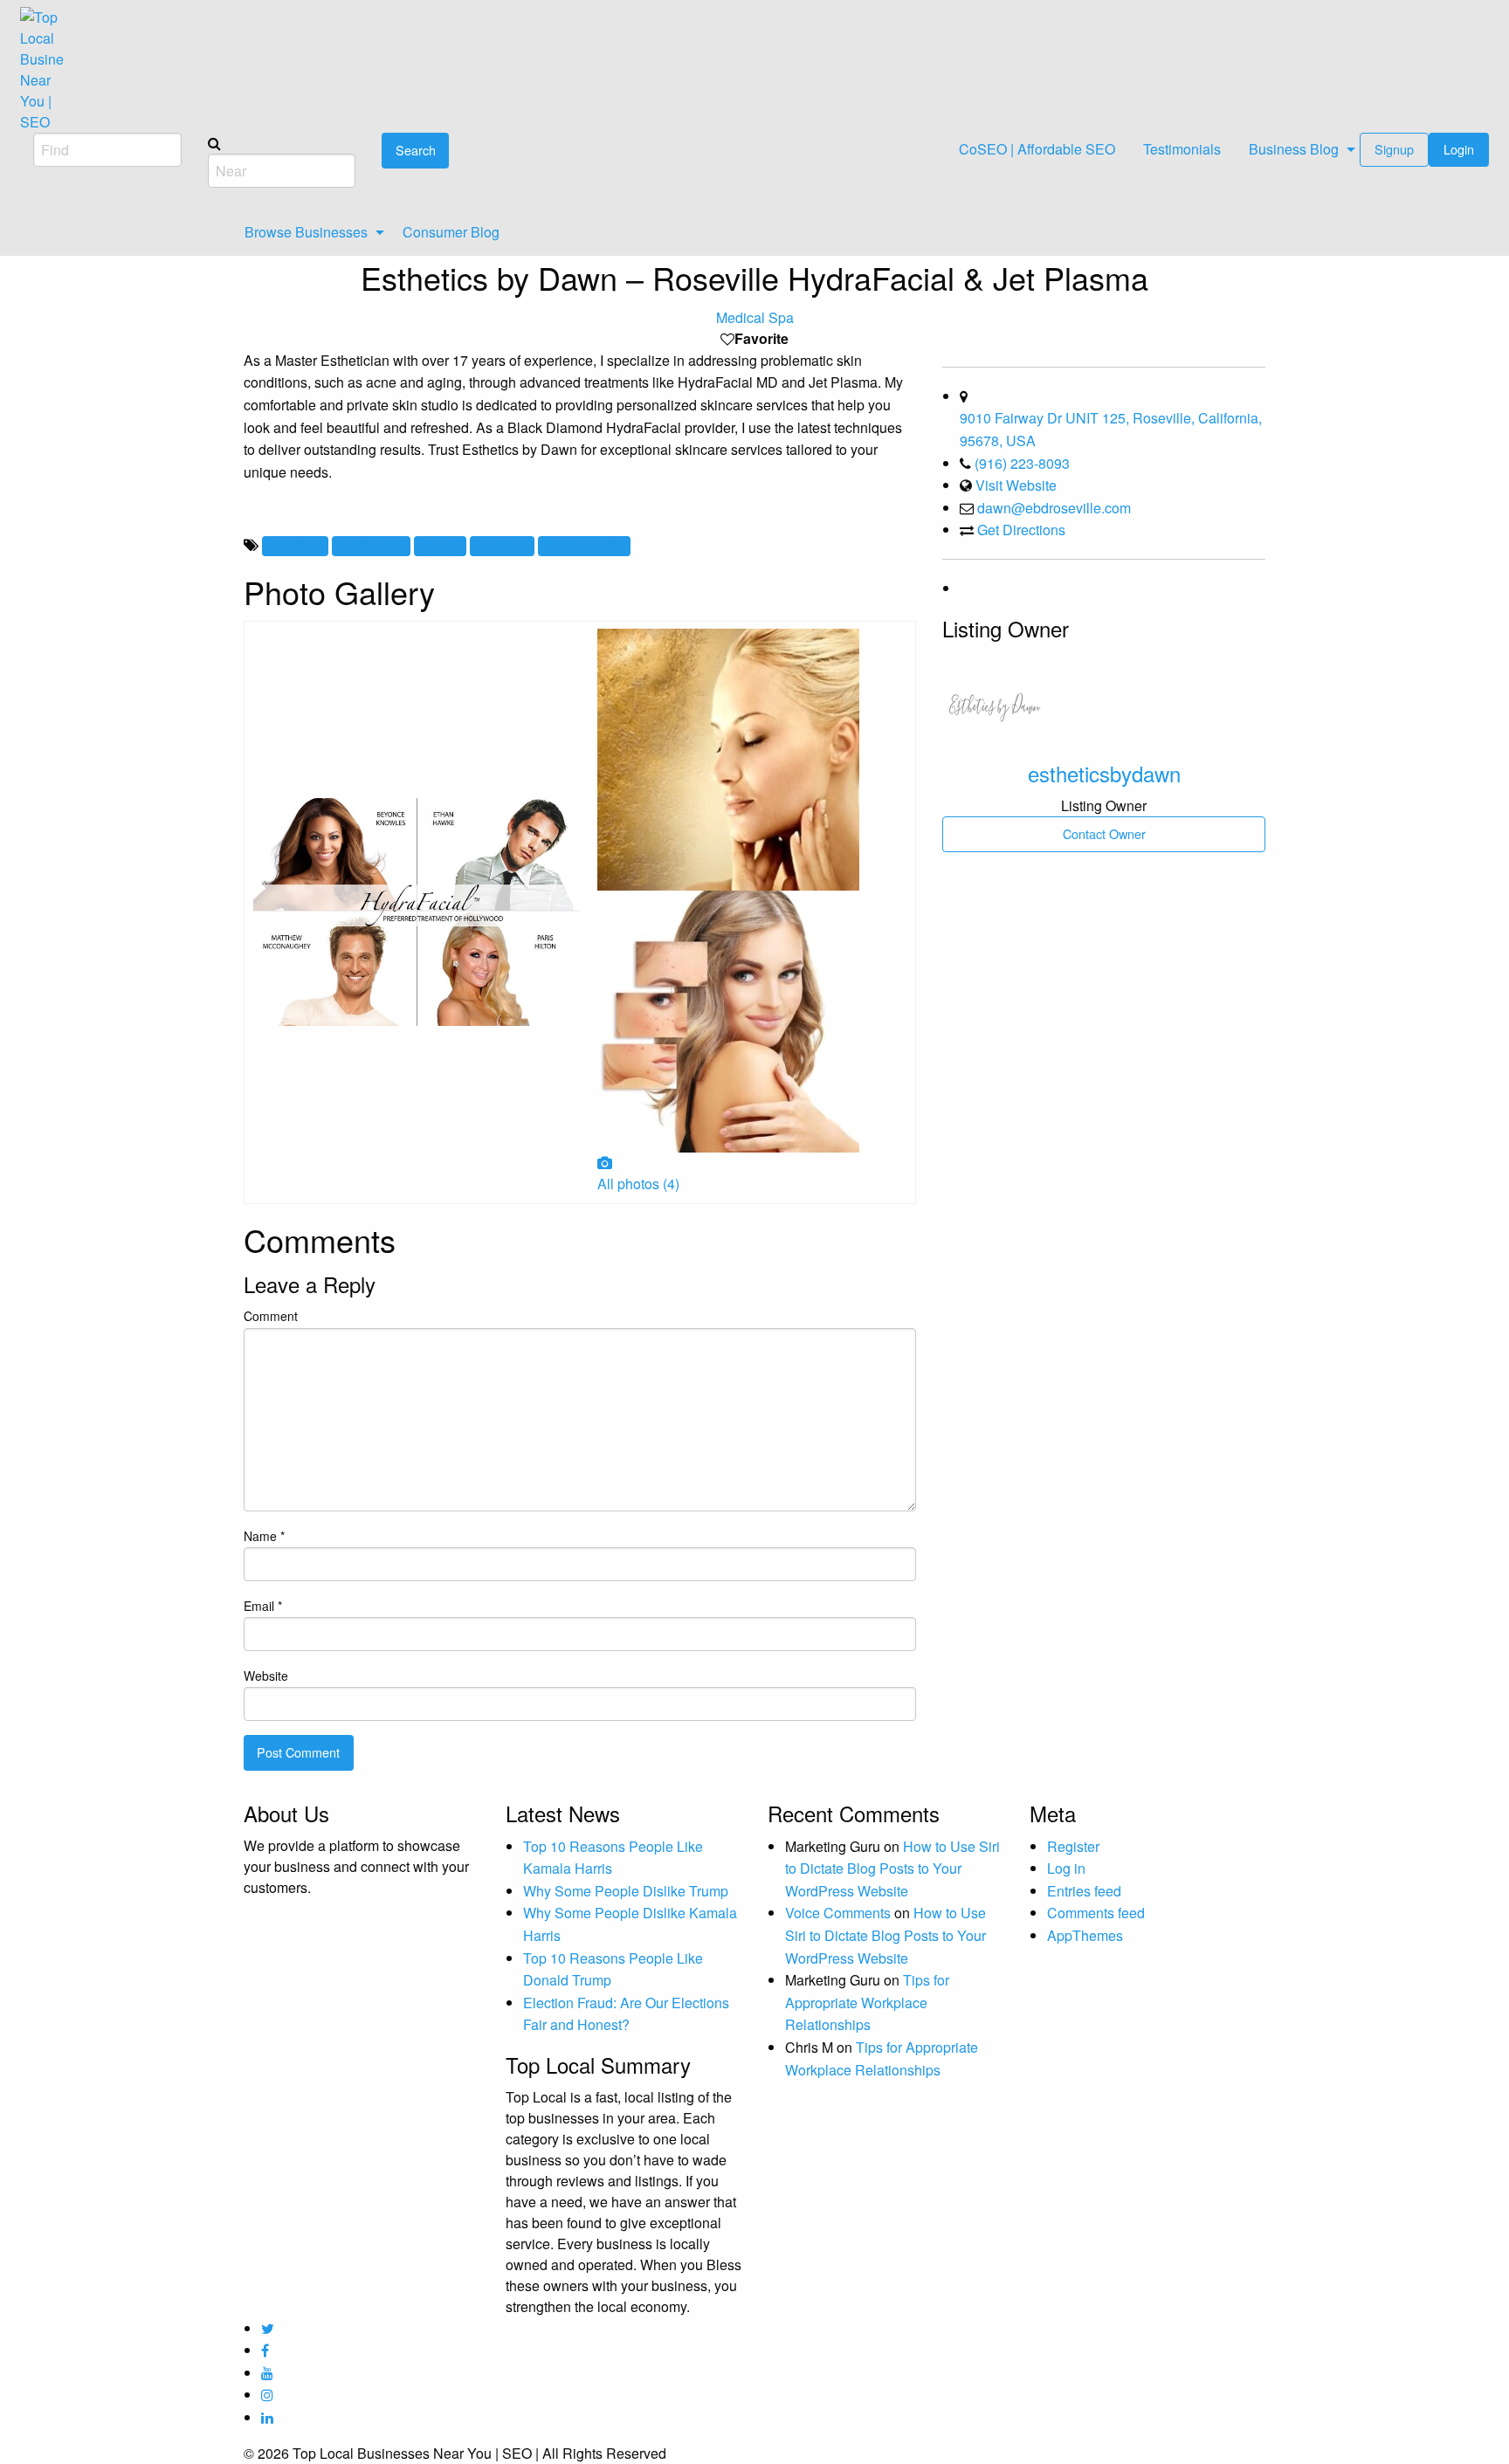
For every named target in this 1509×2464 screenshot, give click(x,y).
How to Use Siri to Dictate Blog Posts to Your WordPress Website (892, 1869)
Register (1073, 1846)
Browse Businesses (306, 232)
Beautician (295, 545)
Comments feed (1096, 1913)
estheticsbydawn (1104, 773)
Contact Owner (1104, 833)
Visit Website (1016, 485)
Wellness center (584, 545)
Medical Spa (755, 317)
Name (264, 1536)
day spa (440, 545)
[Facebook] (961, 588)
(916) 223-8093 (1022, 463)
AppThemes (1085, 1935)
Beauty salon (371, 545)
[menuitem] (1037, 150)
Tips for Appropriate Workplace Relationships (867, 2002)
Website (266, 1676)
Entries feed (1084, 1891)
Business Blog (1294, 149)
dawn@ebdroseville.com (1054, 508)
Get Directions (1021, 530)
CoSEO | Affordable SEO (1037, 149)
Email (263, 1606)
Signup (1394, 149)
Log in (1066, 1868)
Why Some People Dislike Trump (626, 1891)
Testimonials (1182, 149)
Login (1459, 149)
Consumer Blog (451, 232)
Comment (271, 1316)
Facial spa (502, 545)
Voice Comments (838, 1913)
